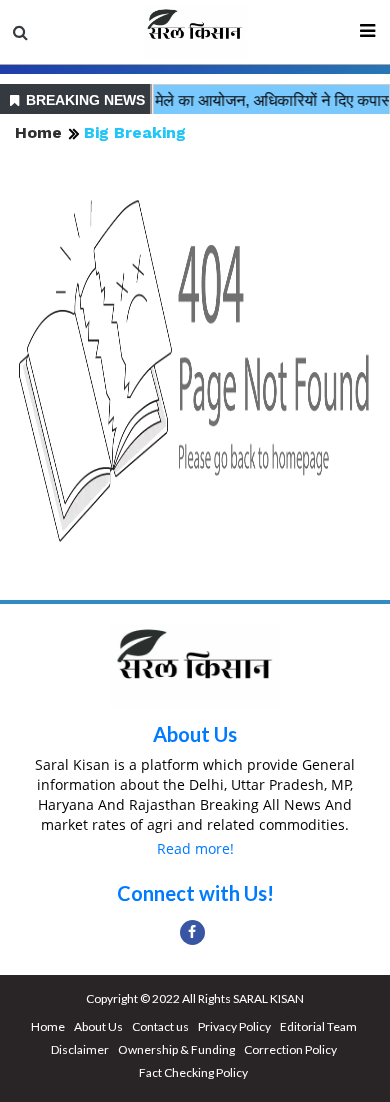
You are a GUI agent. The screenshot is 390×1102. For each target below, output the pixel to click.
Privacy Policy (234, 1026)
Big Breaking (135, 132)
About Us (195, 734)
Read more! (195, 848)
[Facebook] (192, 932)
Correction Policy (290, 1049)
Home (38, 132)
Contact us (160, 1026)
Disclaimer (80, 1049)
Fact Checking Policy (193, 1072)
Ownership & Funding (176, 1049)
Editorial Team (318, 1026)
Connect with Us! (195, 893)
